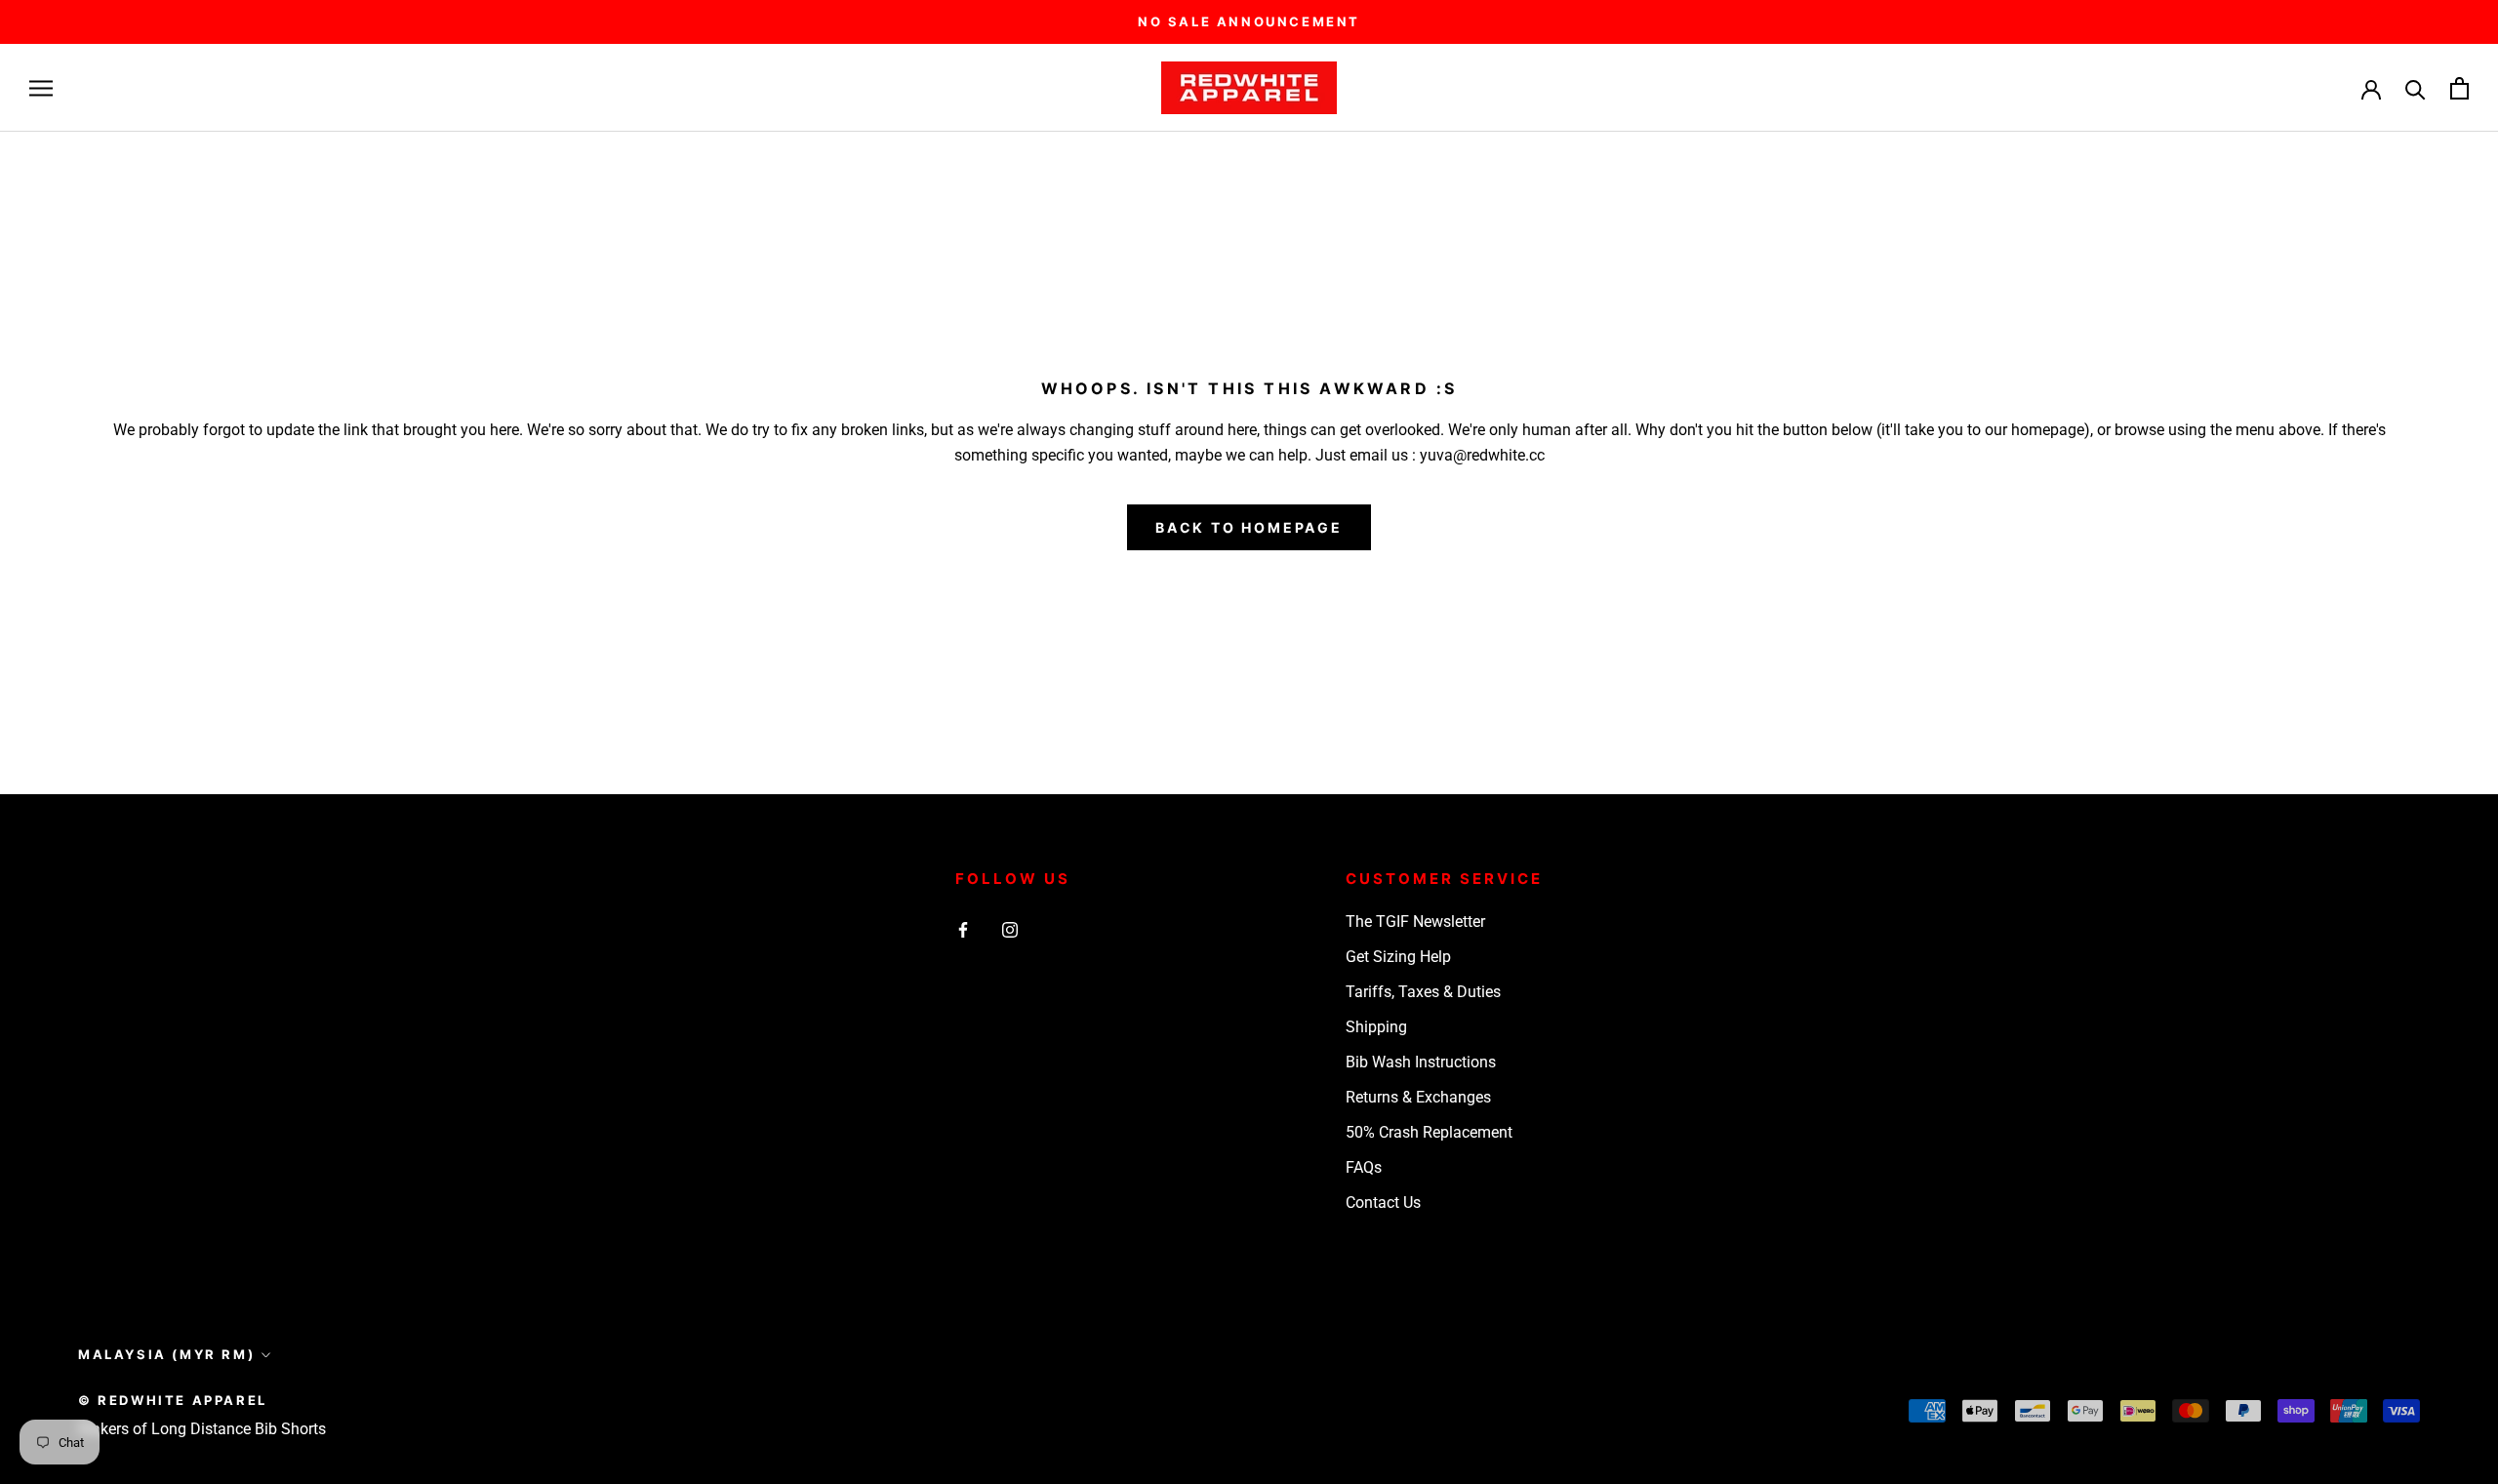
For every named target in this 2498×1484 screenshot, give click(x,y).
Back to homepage (1249, 527)
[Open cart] (2459, 88)
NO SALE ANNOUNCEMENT (1249, 21)
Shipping (1376, 1027)
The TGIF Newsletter (1415, 922)
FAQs (1364, 1167)
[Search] (2416, 88)
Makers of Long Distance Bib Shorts (202, 1429)
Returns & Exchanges (1418, 1097)
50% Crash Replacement (1429, 1132)
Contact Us (1383, 1203)
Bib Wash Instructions (1421, 1062)
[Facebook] (963, 929)
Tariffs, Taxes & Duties (1423, 992)
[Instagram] (1010, 929)
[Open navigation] (41, 88)
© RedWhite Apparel (173, 1400)
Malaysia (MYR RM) (166, 1354)
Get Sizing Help (1398, 957)
